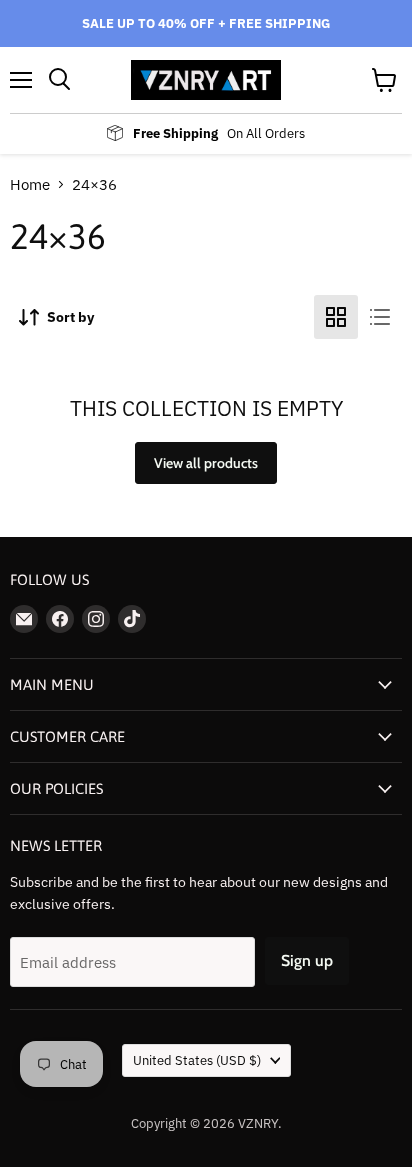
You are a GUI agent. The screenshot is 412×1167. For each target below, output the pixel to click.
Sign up (307, 960)
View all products (206, 463)
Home (30, 184)
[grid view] (336, 317)
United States (197, 1060)
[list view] (380, 317)
